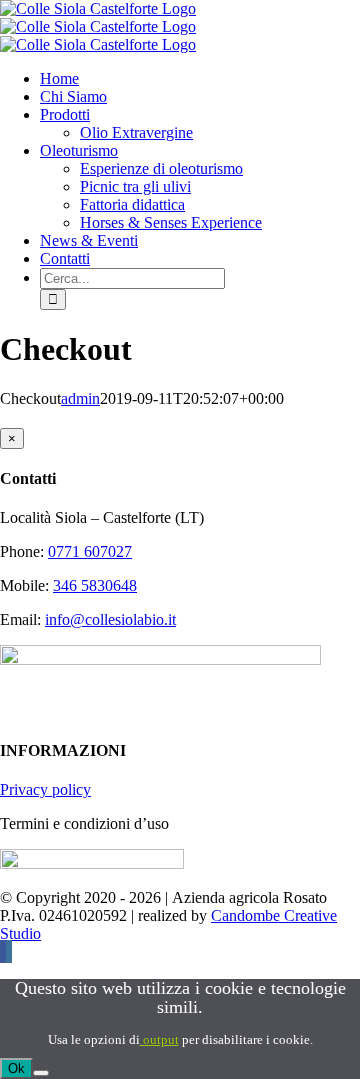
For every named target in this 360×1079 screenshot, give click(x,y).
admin (80, 398)
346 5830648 (95, 585)
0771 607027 (90, 551)
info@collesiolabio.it (110, 619)
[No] (41, 1073)
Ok (16, 1068)
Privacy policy (45, 789)
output (159, 1039)
